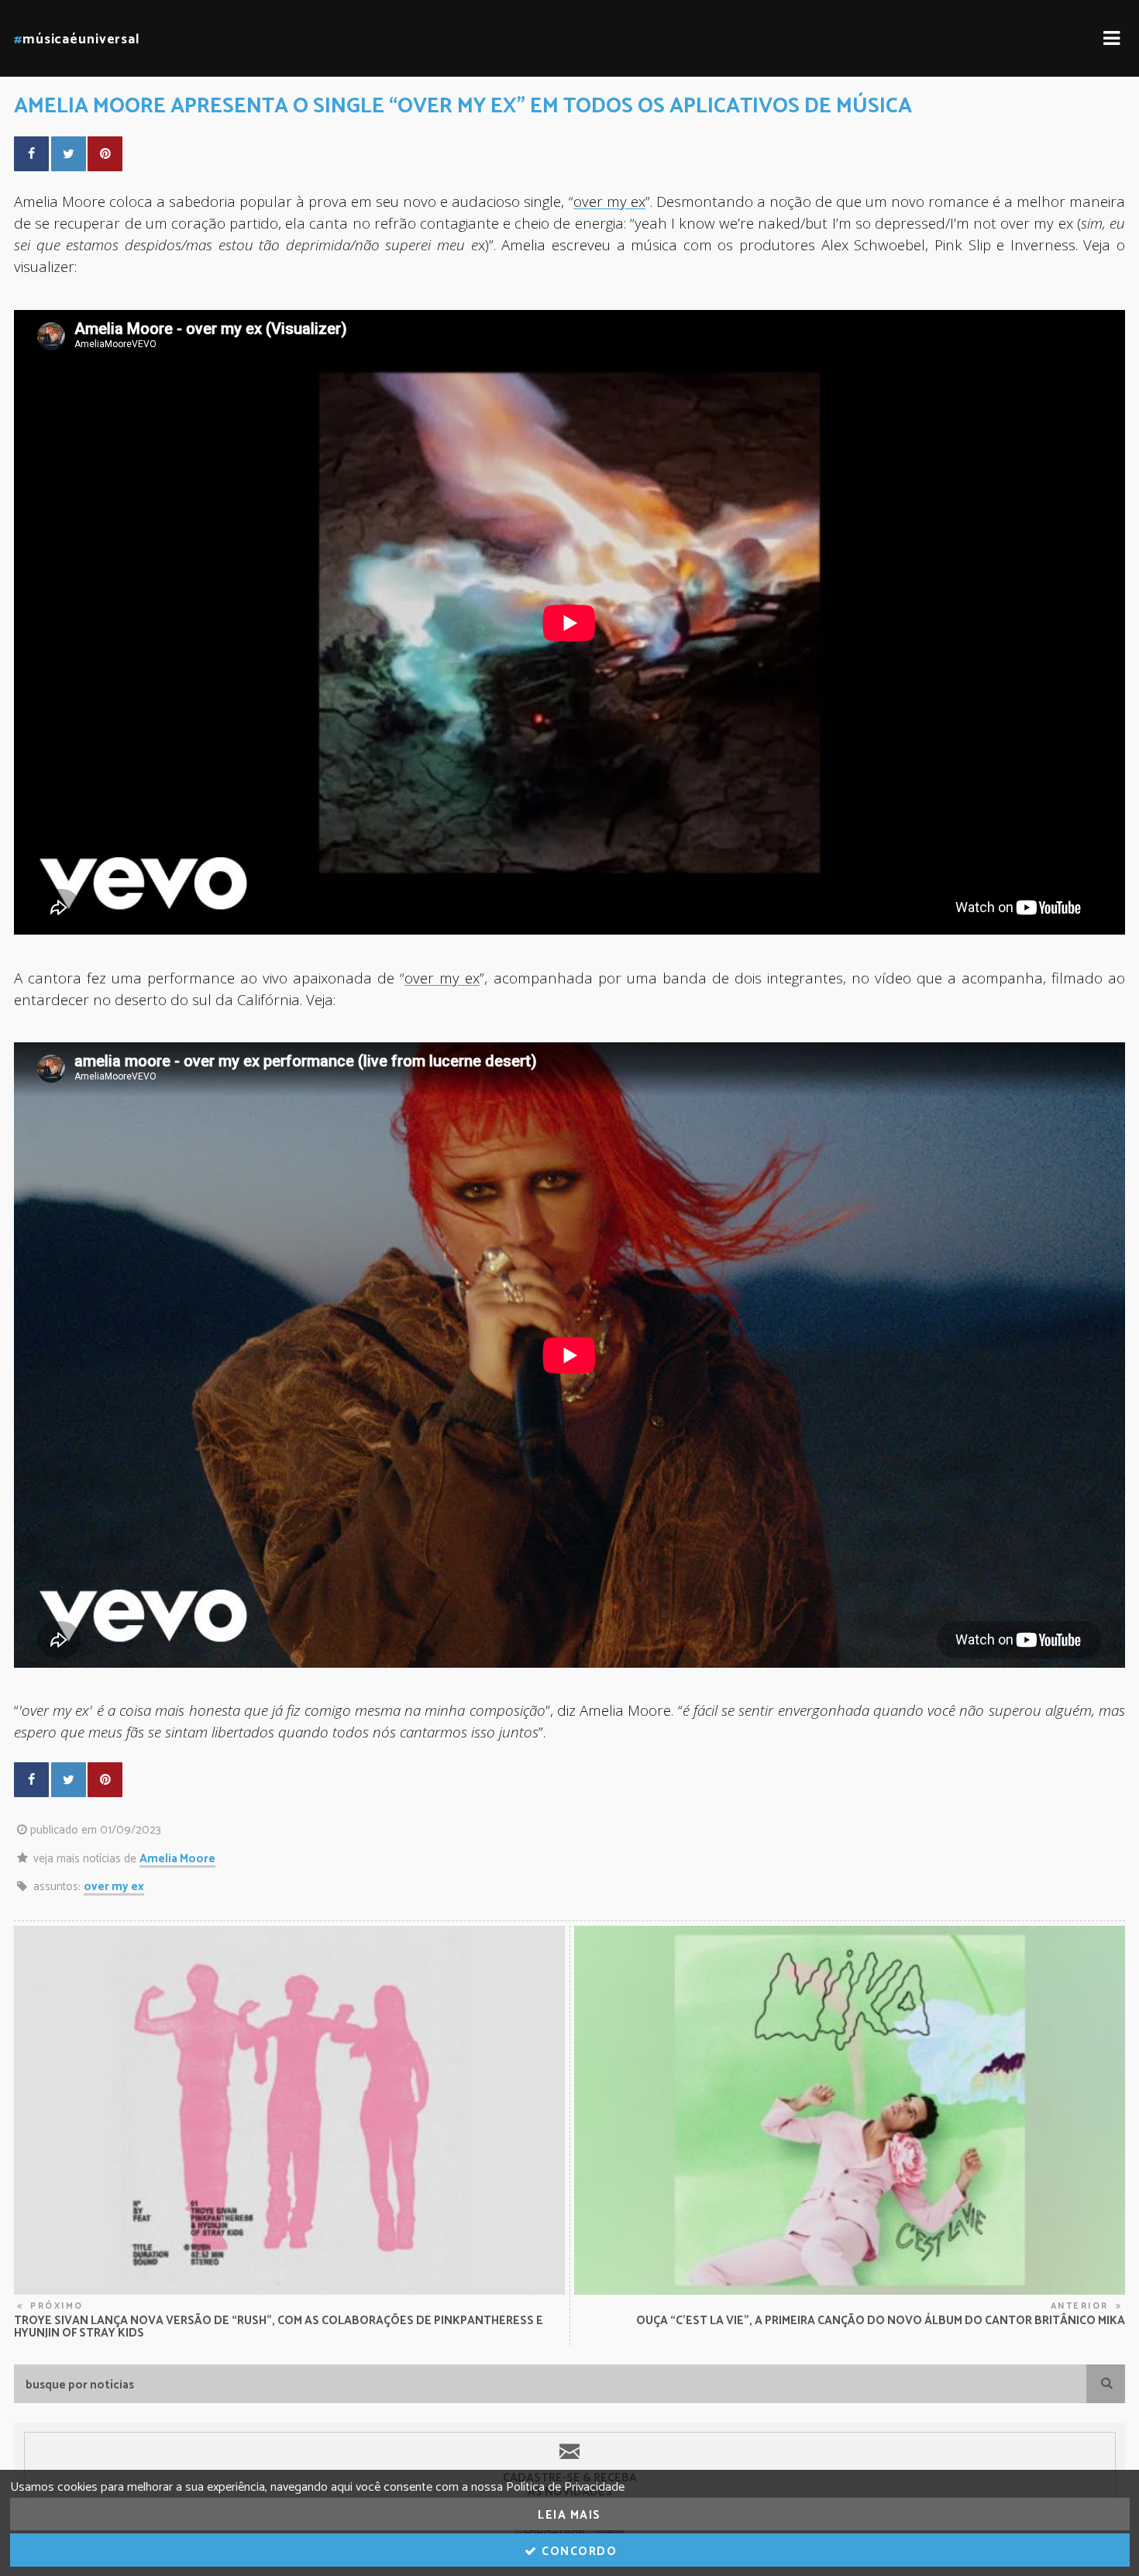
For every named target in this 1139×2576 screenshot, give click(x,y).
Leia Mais (569, 2515)
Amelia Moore (177, 1859)
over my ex (114, 1887)
